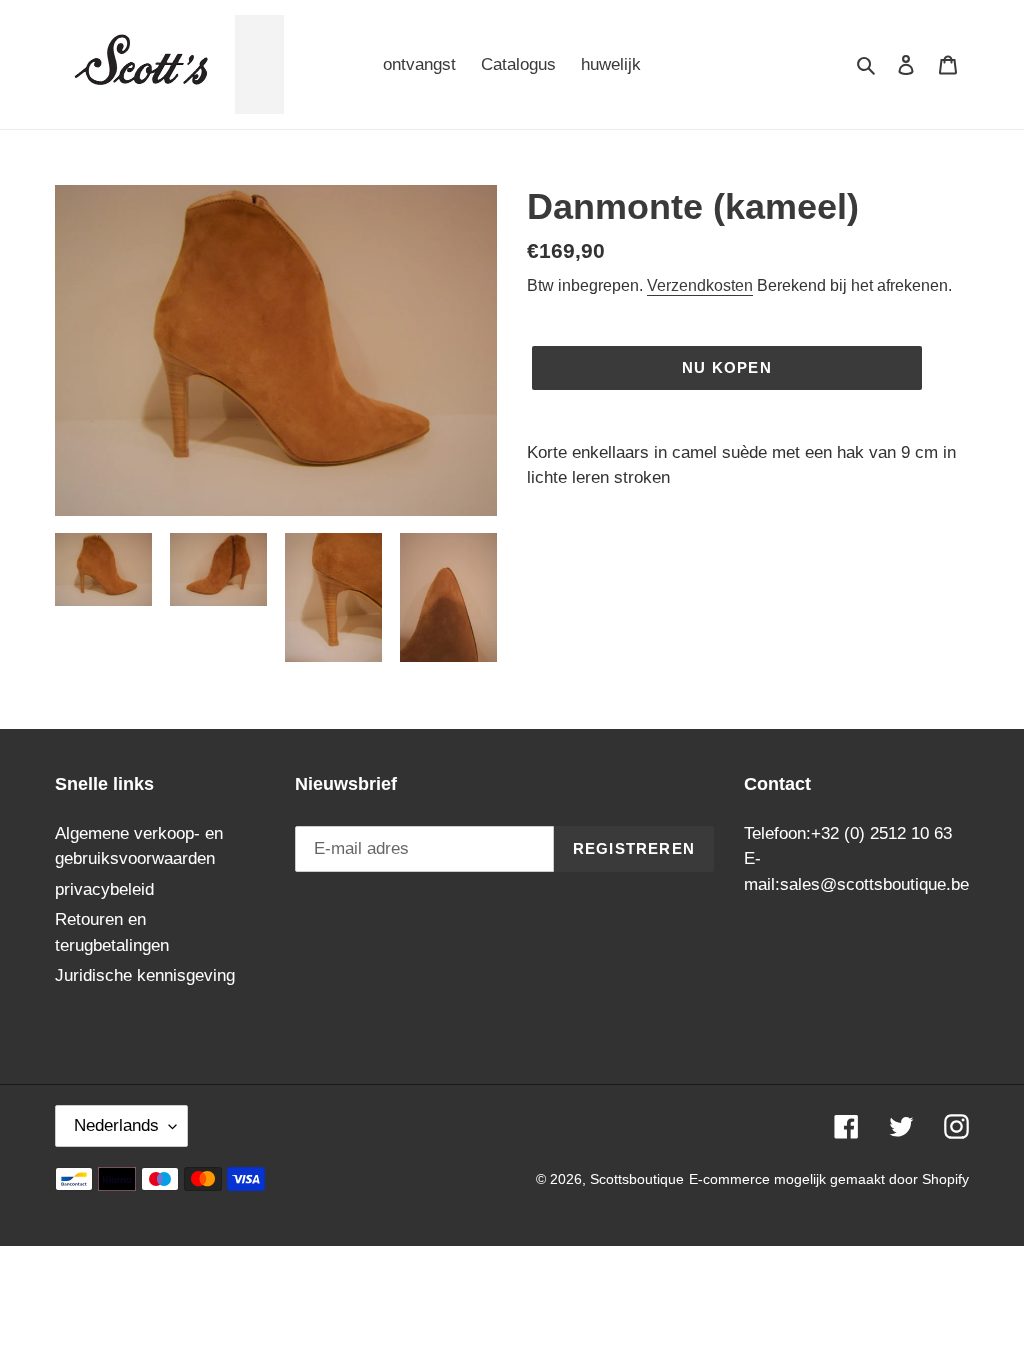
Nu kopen (727, 367)
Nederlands (116, 1125)
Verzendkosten (700, 285)
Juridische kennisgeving (145, 975)
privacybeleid (104, 889)
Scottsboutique (637, 1179)
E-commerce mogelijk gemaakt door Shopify (829, 1179)
